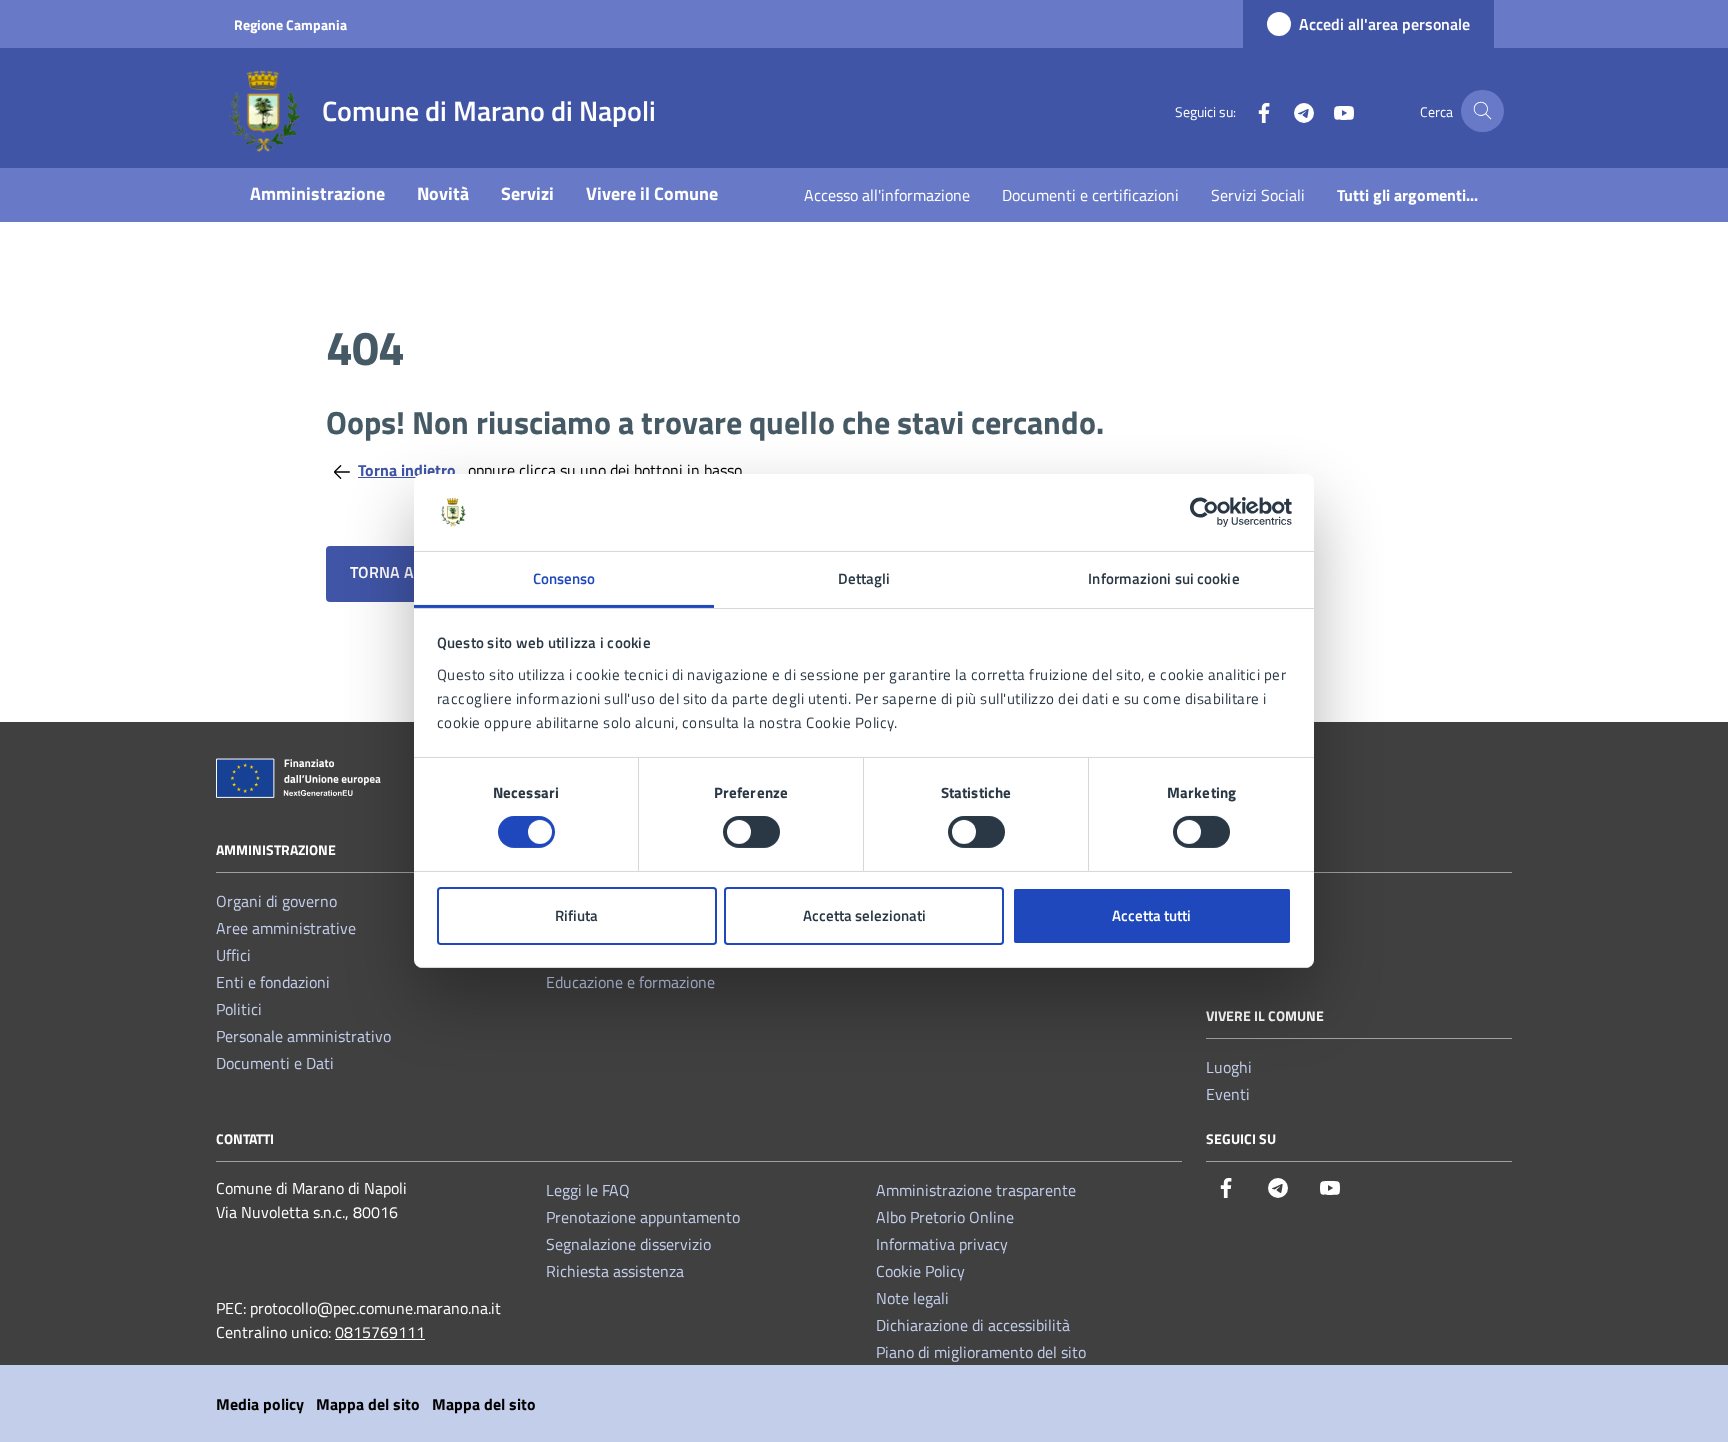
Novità (443, 193)
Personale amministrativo (303, 1036)
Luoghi (1229, 1067)
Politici (239, 1009)
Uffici (233, 955)
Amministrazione (317, 193)
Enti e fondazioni (273, 982)
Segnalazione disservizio (628, 1244)
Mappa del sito (368, 1404)
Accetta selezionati (864, 915)
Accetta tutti (1151, 915)
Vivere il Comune (652, 193)
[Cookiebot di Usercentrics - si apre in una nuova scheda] (1204, 512)
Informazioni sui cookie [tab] (1163, 578)
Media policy (260, 1404)
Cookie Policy (920, 1271)
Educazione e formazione (630, 982)
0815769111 (380, 1332)
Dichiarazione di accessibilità (973, 1325)
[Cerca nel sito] (1482, 111)
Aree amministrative (286, 928)
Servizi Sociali (1258, 195)
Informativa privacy (942, 1244)
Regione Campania (290, 24)
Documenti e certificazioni (1090, 195)
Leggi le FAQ (588, 1190)
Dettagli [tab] (864, 578)
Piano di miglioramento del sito (981, 1352)
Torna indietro (409, 470)
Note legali (912, 1298)
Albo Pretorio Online (945, 1217)
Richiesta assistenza (615, 1271)
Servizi (527, 193)
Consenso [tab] (564, 578)
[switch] (751, 832)
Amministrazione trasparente (976, 1190)
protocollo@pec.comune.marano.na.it (375, 1308)
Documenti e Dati (275, 1063)
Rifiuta (576, 915)
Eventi (1228, 1094)
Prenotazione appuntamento (643, 1217)
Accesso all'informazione (887, 195)
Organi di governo (276, 901)
